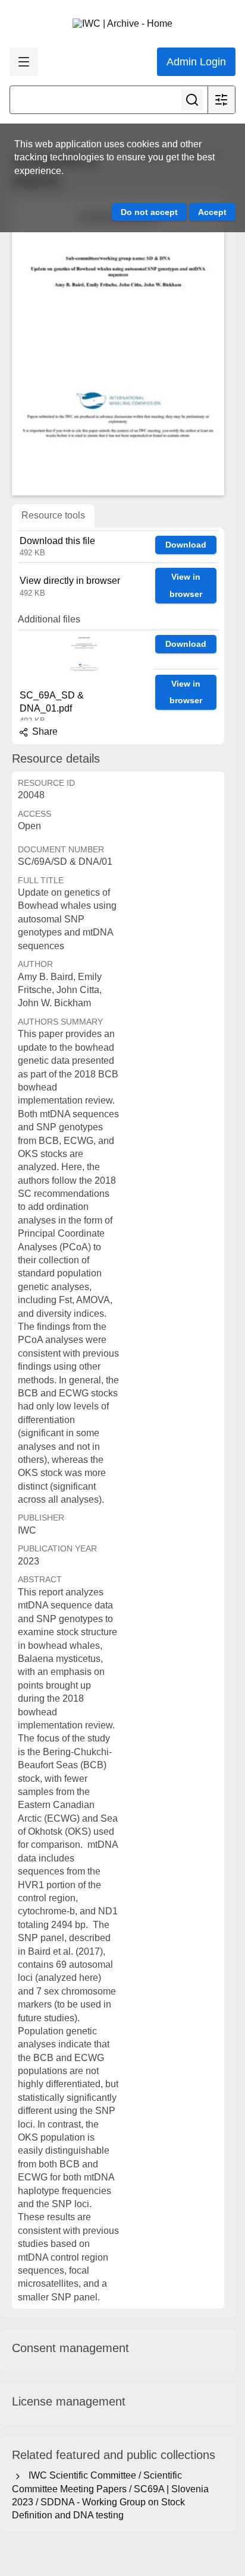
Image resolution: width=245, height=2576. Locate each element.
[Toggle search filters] (221, 100)
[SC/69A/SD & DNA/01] (118, 347)
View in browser (186, 585)
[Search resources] (192, 100)
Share (44, 731)
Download (186, 545)
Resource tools (53, 515)
